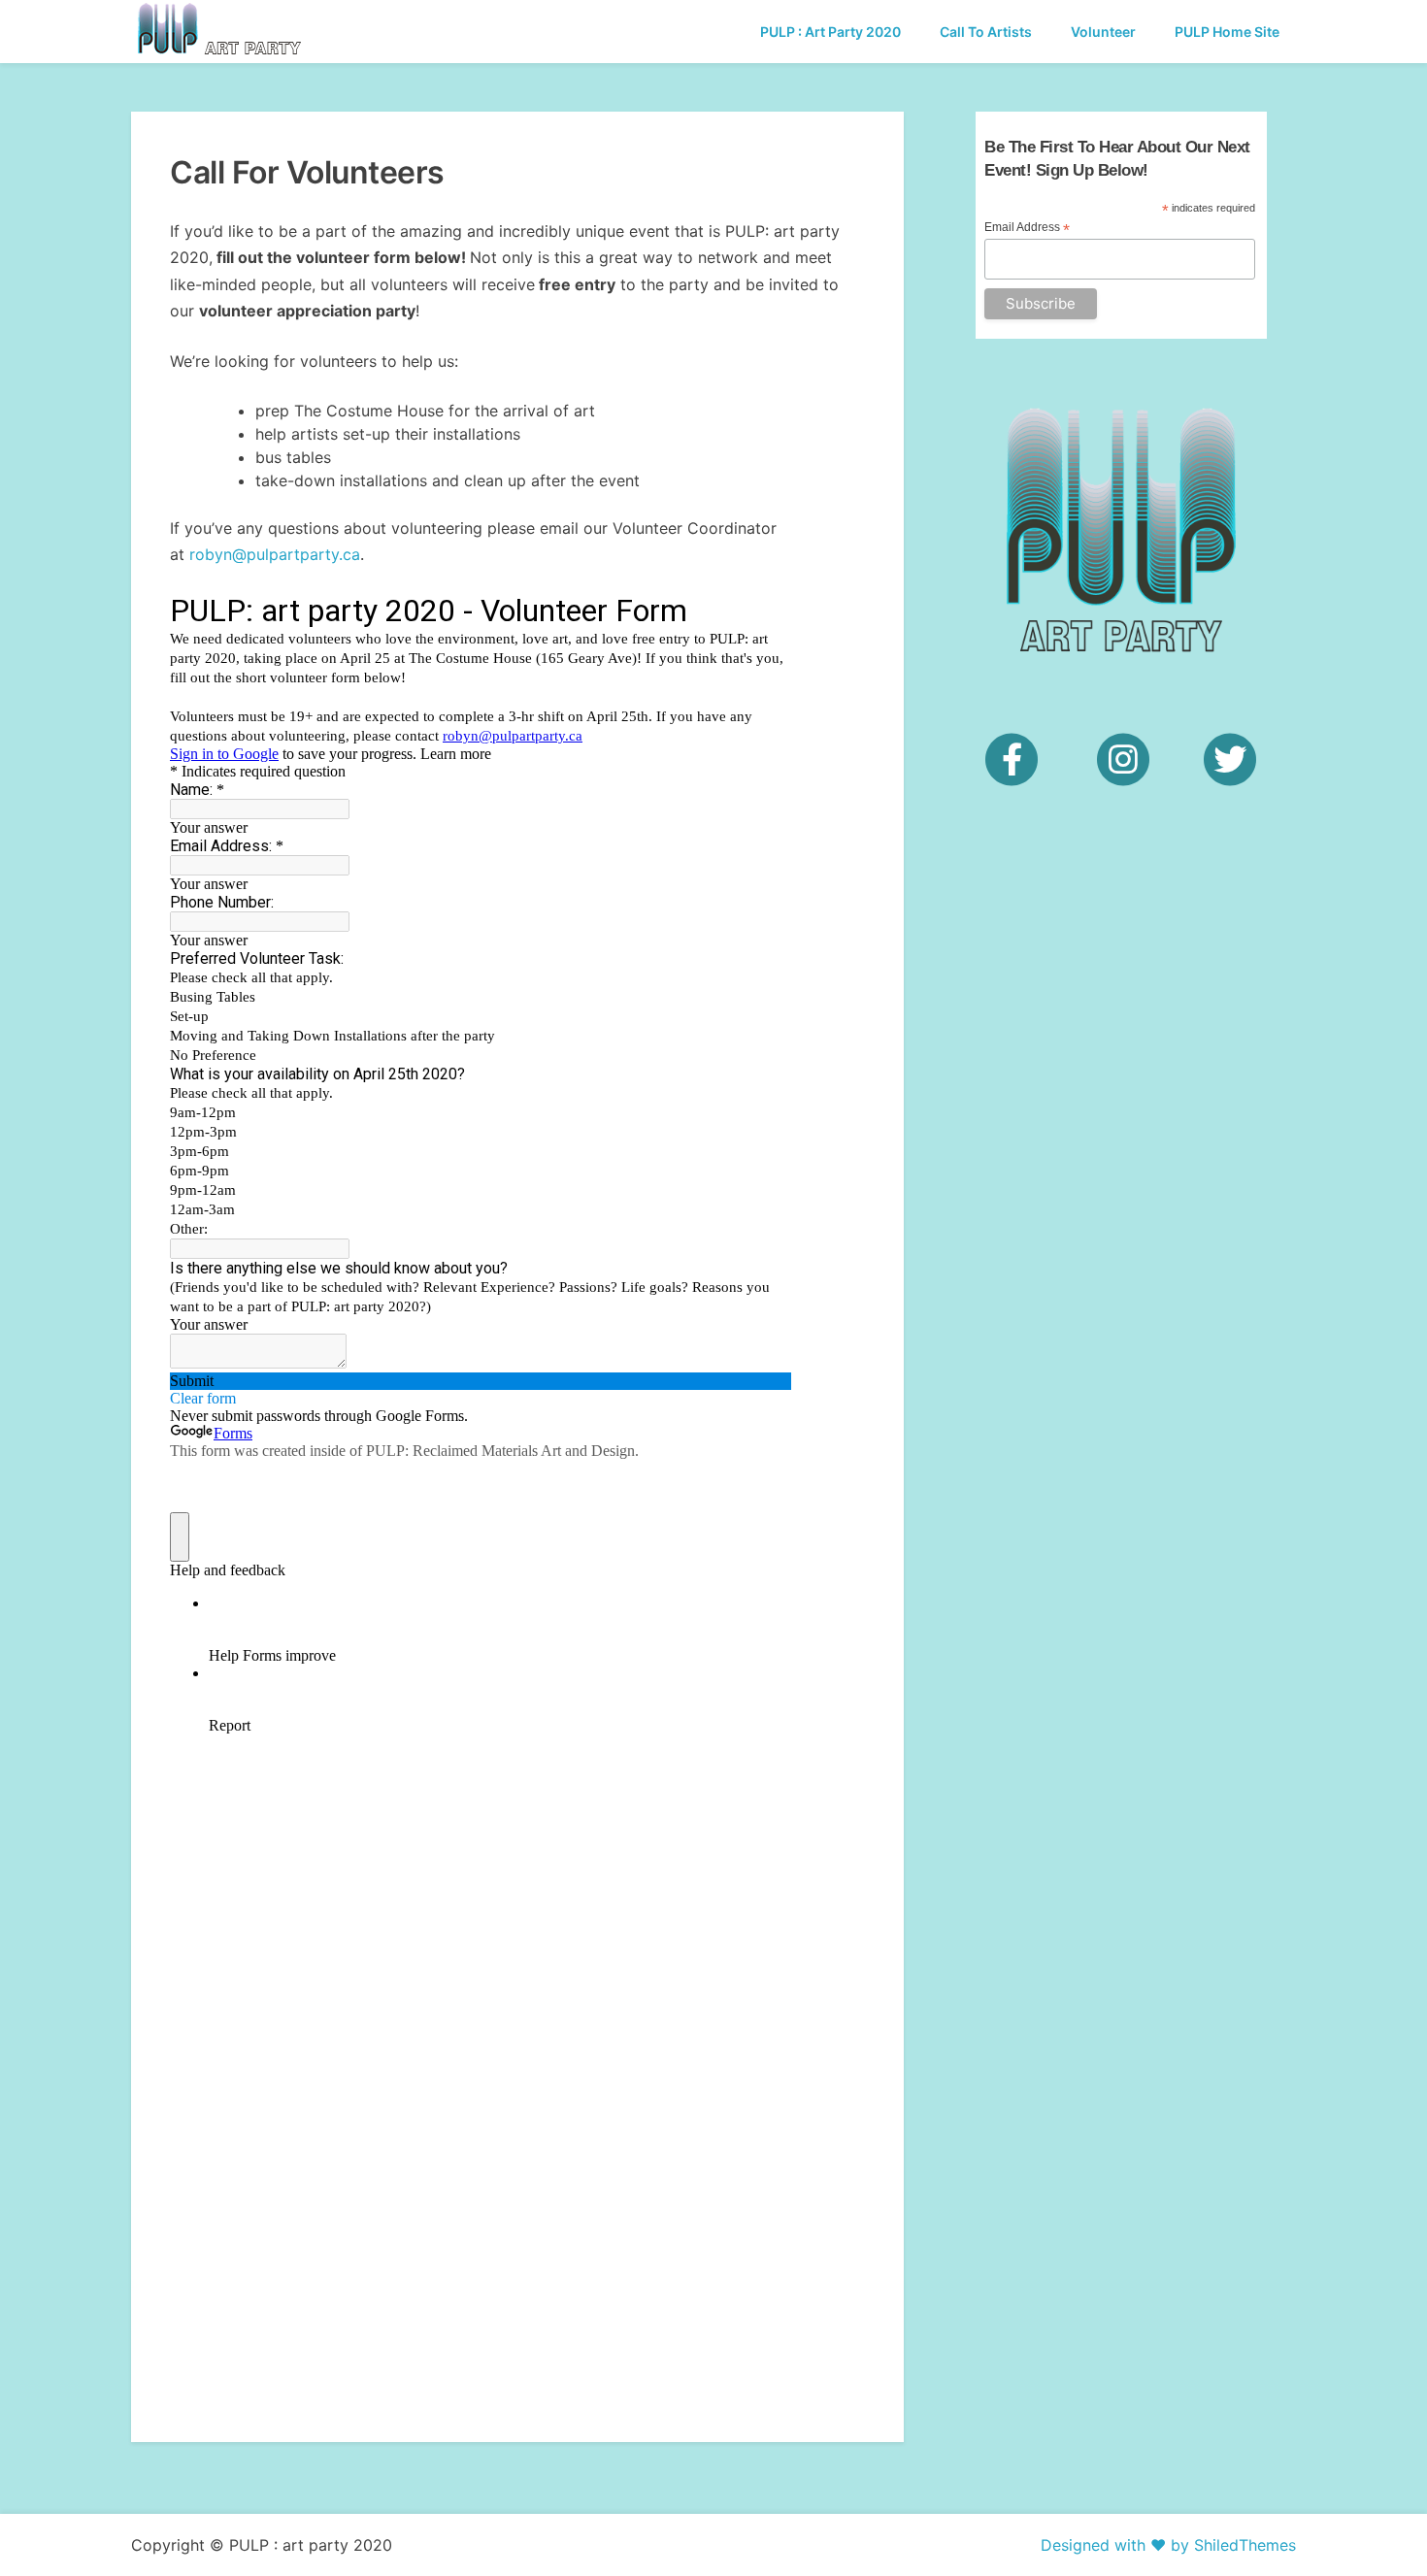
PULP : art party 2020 (830, 32)
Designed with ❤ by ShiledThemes (1168, 2545)
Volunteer (1103, 32)
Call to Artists (986, 32)
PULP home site (1227, 32)
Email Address (1027, 228)
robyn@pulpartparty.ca (275, 554)
